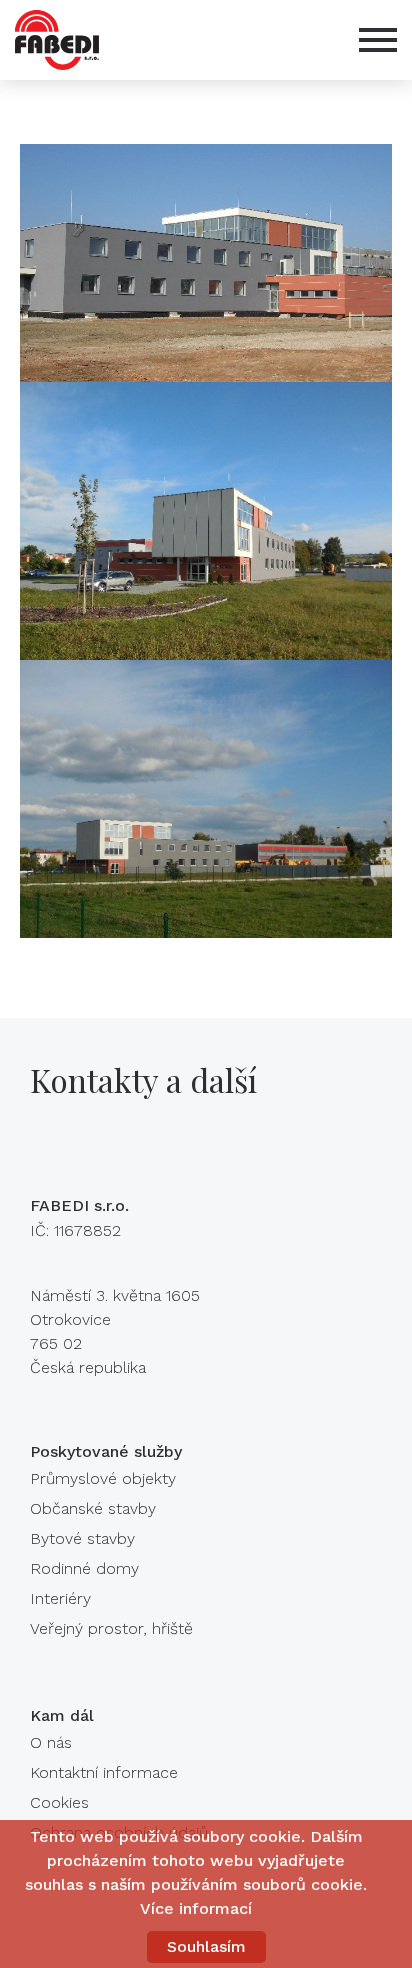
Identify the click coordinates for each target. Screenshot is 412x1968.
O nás (51, 1742)
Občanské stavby (93, 1508)
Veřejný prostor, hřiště (111, 1628)
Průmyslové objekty (103, 1478)
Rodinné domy (84, 1568)
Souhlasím (206, 1946)
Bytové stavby (82, 1538)
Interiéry (60, 1598)
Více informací (196, 1908)
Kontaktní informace (104, 1772)
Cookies (59, 1802)
